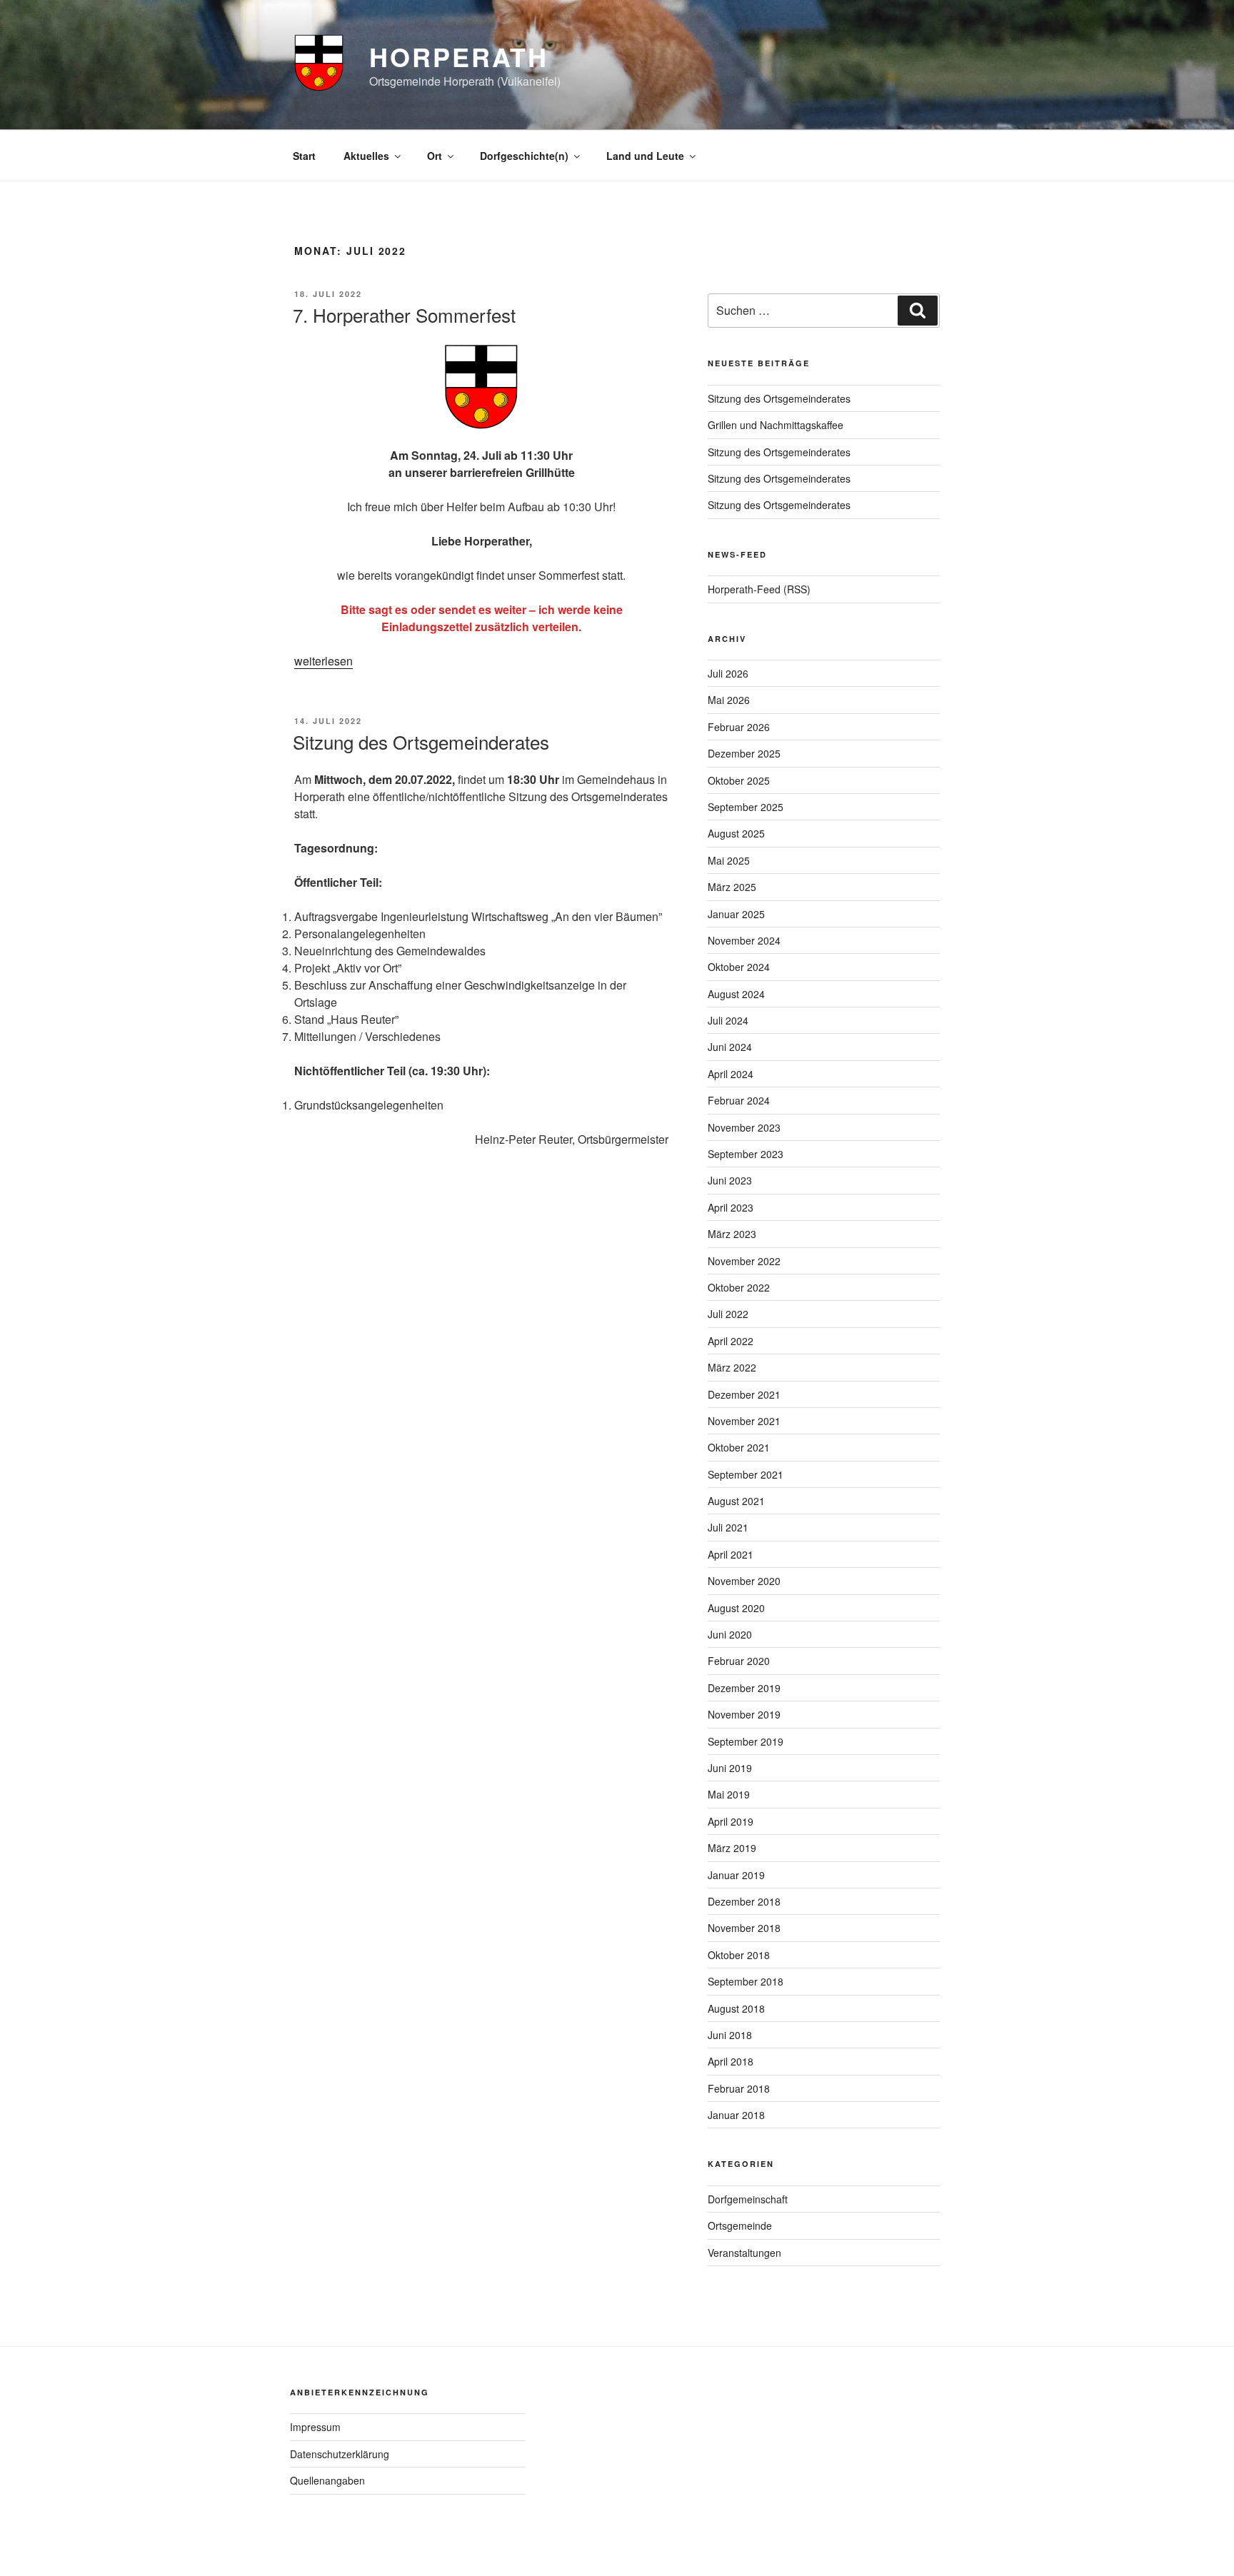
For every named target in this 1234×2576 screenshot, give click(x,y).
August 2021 (736, 1501)
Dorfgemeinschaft (748, 2199)
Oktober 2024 (739, 967)
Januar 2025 (736, 914)
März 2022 (732, 1367)
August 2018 (736, 2008)
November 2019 (744, 1714)
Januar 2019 (736, 1875)
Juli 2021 (728, 1527)
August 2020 (736, 1608)
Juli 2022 (728, 1314)
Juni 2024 (730, 1047)
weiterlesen (323, 661)
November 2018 (744, 1928)
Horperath (459, 56)
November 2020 (744, 1581)
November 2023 (744, 1127)
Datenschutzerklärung (340, 2454)
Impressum (315, 2427)
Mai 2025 (729, 860)
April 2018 (731, 2061)
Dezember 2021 (744, 1394)
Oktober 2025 (739, 780)
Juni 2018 (730, 2035)
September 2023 (746, 1154)
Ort (435, 156)
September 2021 (746, 1474)
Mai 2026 (729, 700)
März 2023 (732, 1234)
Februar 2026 (739, 727)
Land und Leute (645, 156)
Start (304, 156)
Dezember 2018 (744, 1901)
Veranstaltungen (744, 2253)
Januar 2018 (736, 2115)
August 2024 (736, 994)
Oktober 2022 (739, 1287)
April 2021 (731, 1554)
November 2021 (744, 1421)
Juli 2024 (728, 1020)
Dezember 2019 (744, 1688)
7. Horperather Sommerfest (404, 315)
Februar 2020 (739, 1661)
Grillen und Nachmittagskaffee (776, 425)
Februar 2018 (739, 2088)
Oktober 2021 (739, 1447)
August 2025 (736, 833)
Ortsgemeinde (740, 2225)
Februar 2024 (739, 1100)
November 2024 (744, 940)
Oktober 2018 (739, 1955)
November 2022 (744, 1261)
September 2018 (746, 1981)
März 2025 (732, 887)
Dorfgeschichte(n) (524, 156)
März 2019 (732, 1848)
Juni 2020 (730, 1634)
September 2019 (746, 1741)
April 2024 (731, 1074)
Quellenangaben (327, 2480)
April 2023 (731, 1207)
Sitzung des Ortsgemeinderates (421, 741)
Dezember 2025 (744, 753)
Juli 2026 (728, 673)
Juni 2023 (730, 1180)
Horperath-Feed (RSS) (759, 589)
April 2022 (731, 1341)
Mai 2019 (729, 1794)
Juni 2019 (730, 1768)
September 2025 (746, 807)
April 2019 (731, 1821)
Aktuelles (366, 156)
